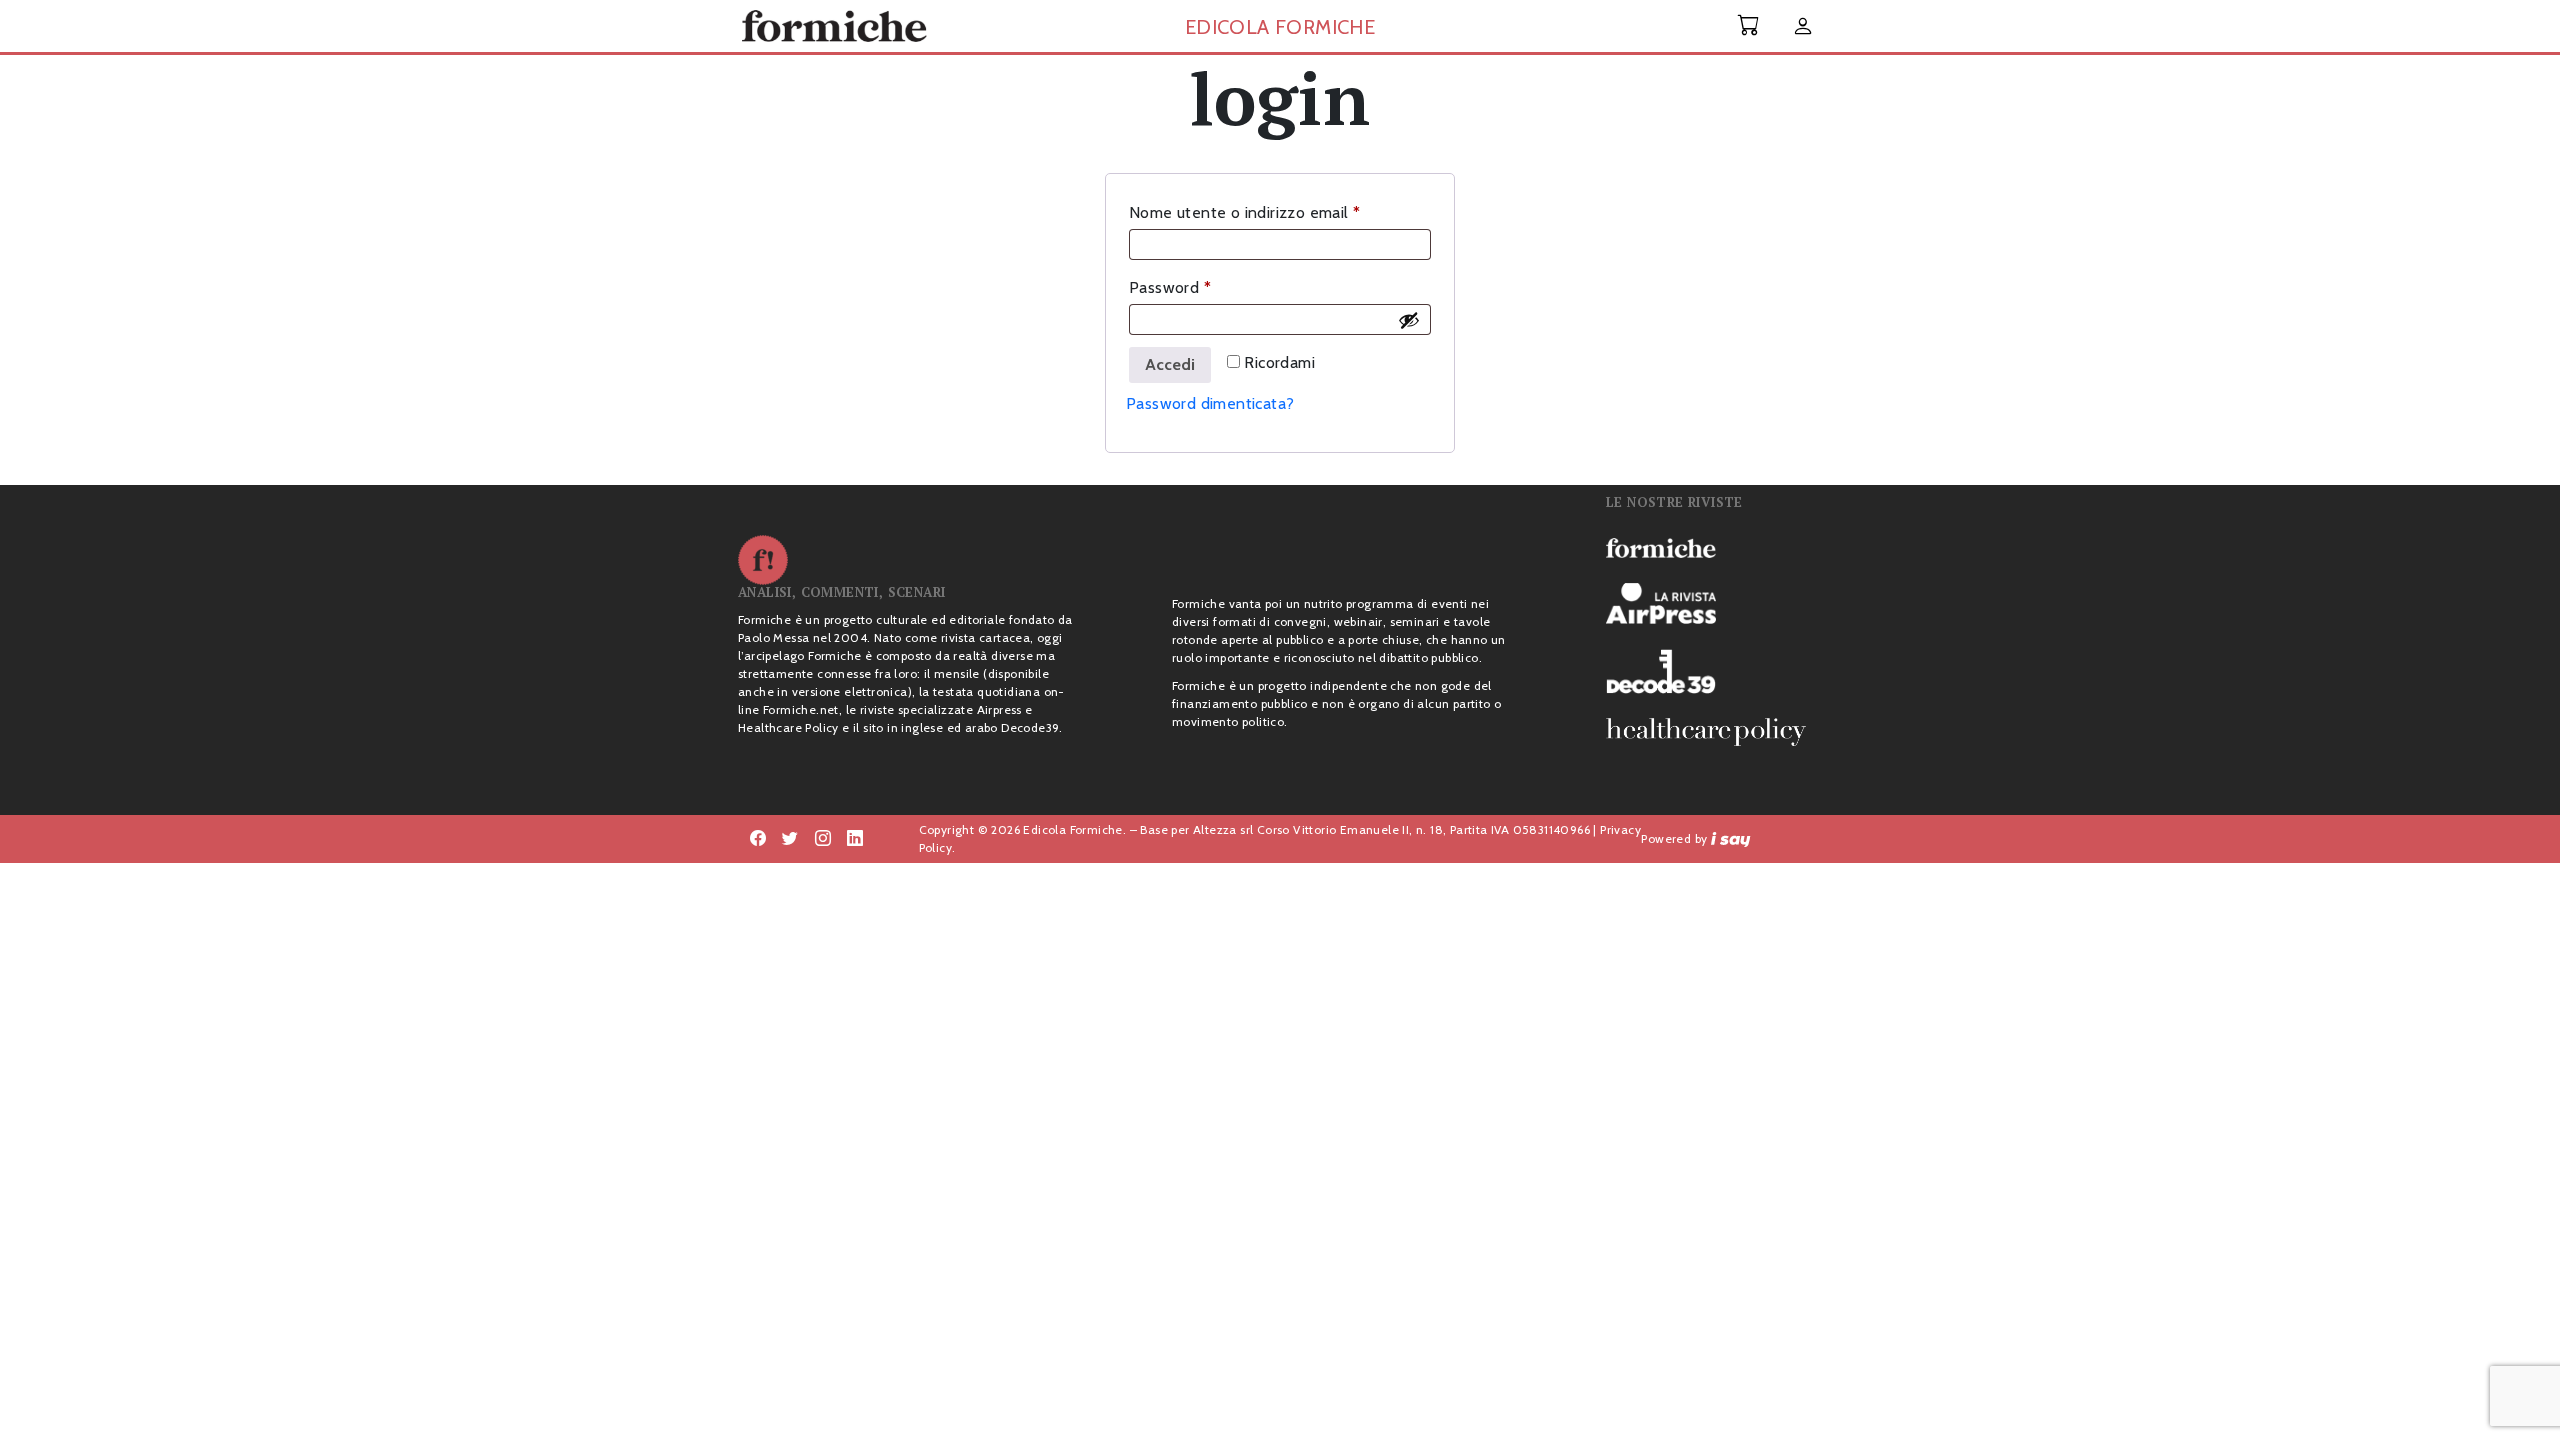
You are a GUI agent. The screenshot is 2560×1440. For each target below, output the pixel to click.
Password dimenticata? (1210, 403)
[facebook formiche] (758, 839)
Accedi (1170, 364)
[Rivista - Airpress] (1714, 603)
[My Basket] (1749, 25)
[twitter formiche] (790, 839)
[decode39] (1714, 671)
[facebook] (823, 839)
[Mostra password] (1409, 320)
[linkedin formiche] (855, 839)
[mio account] (1803, 27)
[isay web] (1731, 838)
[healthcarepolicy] (1714, 732)
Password (1202, 287)
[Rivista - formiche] (1714, 547)
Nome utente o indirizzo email (1277, 212)
